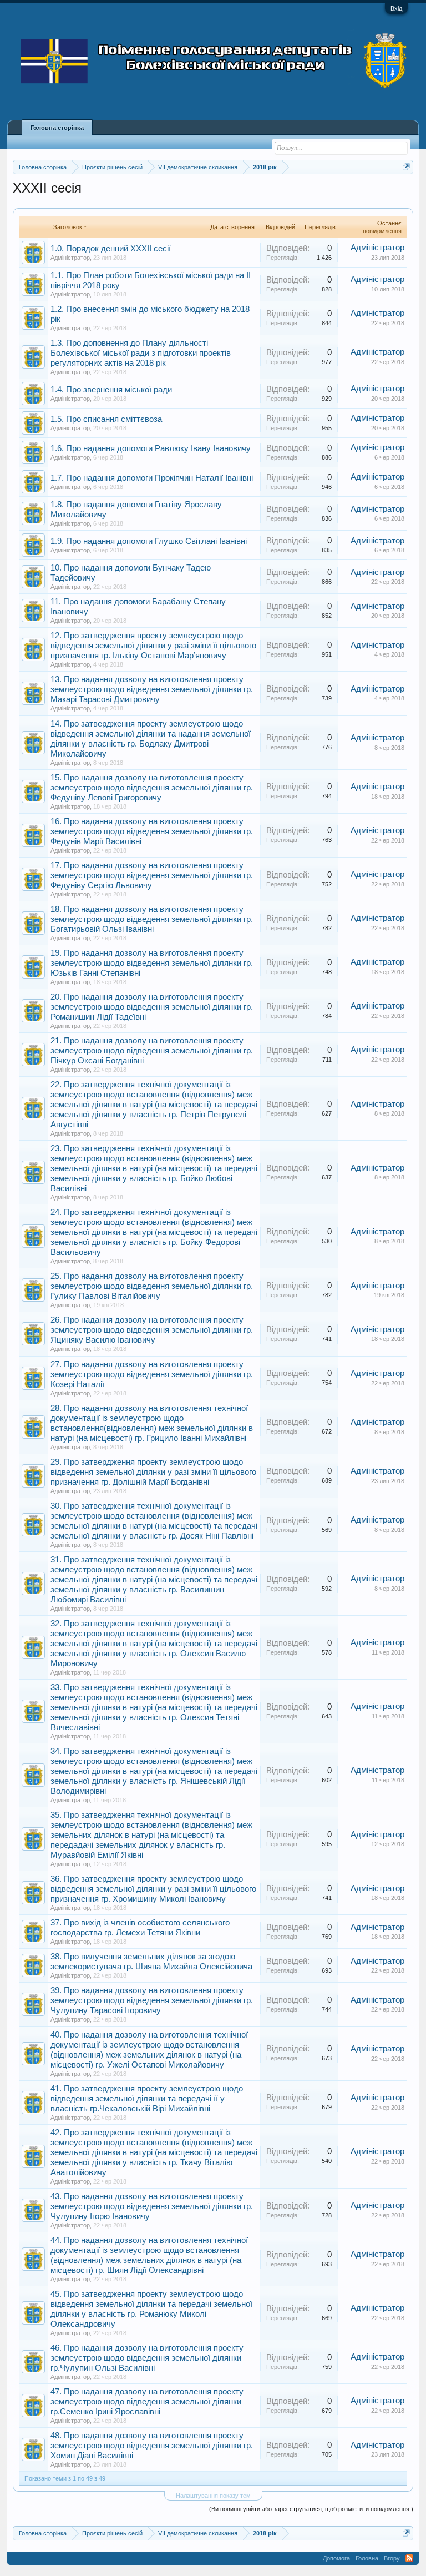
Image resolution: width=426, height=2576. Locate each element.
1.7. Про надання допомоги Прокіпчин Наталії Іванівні (152, 478)
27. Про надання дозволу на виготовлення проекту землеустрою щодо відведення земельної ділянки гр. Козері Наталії (152, 1374)
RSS (409, 2558)
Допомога (336, 2558)
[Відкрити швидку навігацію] (406, 167)
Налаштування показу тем (213, 2496)
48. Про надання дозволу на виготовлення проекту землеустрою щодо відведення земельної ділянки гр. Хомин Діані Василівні (152, 2446)
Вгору (392, 2558)
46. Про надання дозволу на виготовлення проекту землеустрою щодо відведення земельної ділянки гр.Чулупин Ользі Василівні (147, 2358)
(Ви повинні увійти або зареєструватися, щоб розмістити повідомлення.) (311, 2509)
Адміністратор (70, 258)
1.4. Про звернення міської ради (111, 390)
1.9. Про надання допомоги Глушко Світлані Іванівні (149, 541)
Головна (367, 2558)
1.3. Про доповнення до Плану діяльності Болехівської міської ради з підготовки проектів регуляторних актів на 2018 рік (141, 353)
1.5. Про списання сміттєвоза (106, 419)
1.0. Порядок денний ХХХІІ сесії (111, 249)
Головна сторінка (57, 128)
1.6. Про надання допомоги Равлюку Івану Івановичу (151, 448)
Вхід (396, 8)
